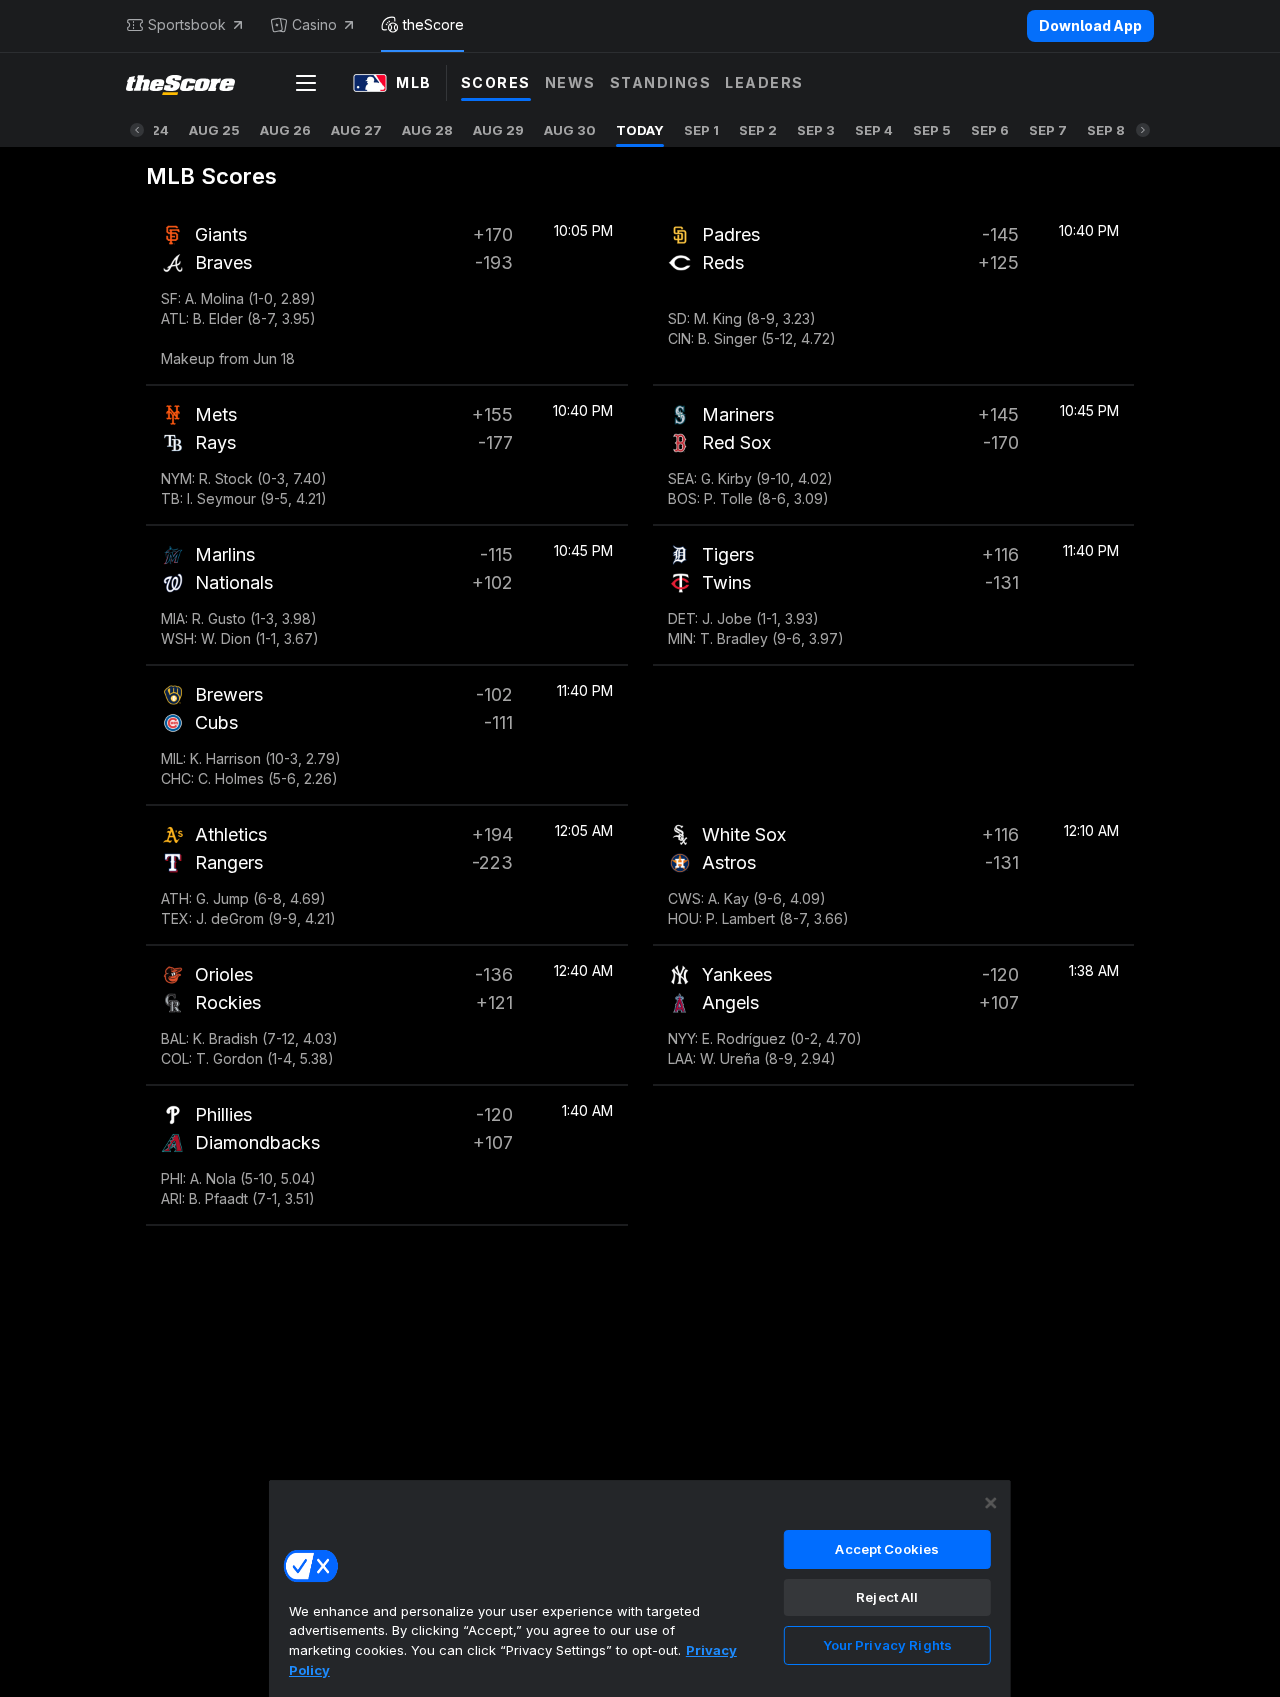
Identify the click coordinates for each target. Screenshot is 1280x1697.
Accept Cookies (887, 1549)
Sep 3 (816, 130)
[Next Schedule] (1143, 130)
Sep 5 (932, 130)
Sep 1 (701, 130)
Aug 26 (285, 130)
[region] (640, 1588)
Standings (661, 82)
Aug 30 (570, 130)
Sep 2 (758, 130)
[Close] (991, 1503)
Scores (496, 82)
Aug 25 (214, 130)
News (570, 82)
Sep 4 (874, 130)
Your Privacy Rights (887, 1645)
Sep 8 (1106, 130)
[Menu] (306, 83)
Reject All (887, 1597)
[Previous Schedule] (137, 130)
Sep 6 (990, 130)
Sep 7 (1048, 130)
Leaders (764, 82)
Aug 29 (498, 130)
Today (640, 130)
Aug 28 (427, 130)
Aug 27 (356, 130)
